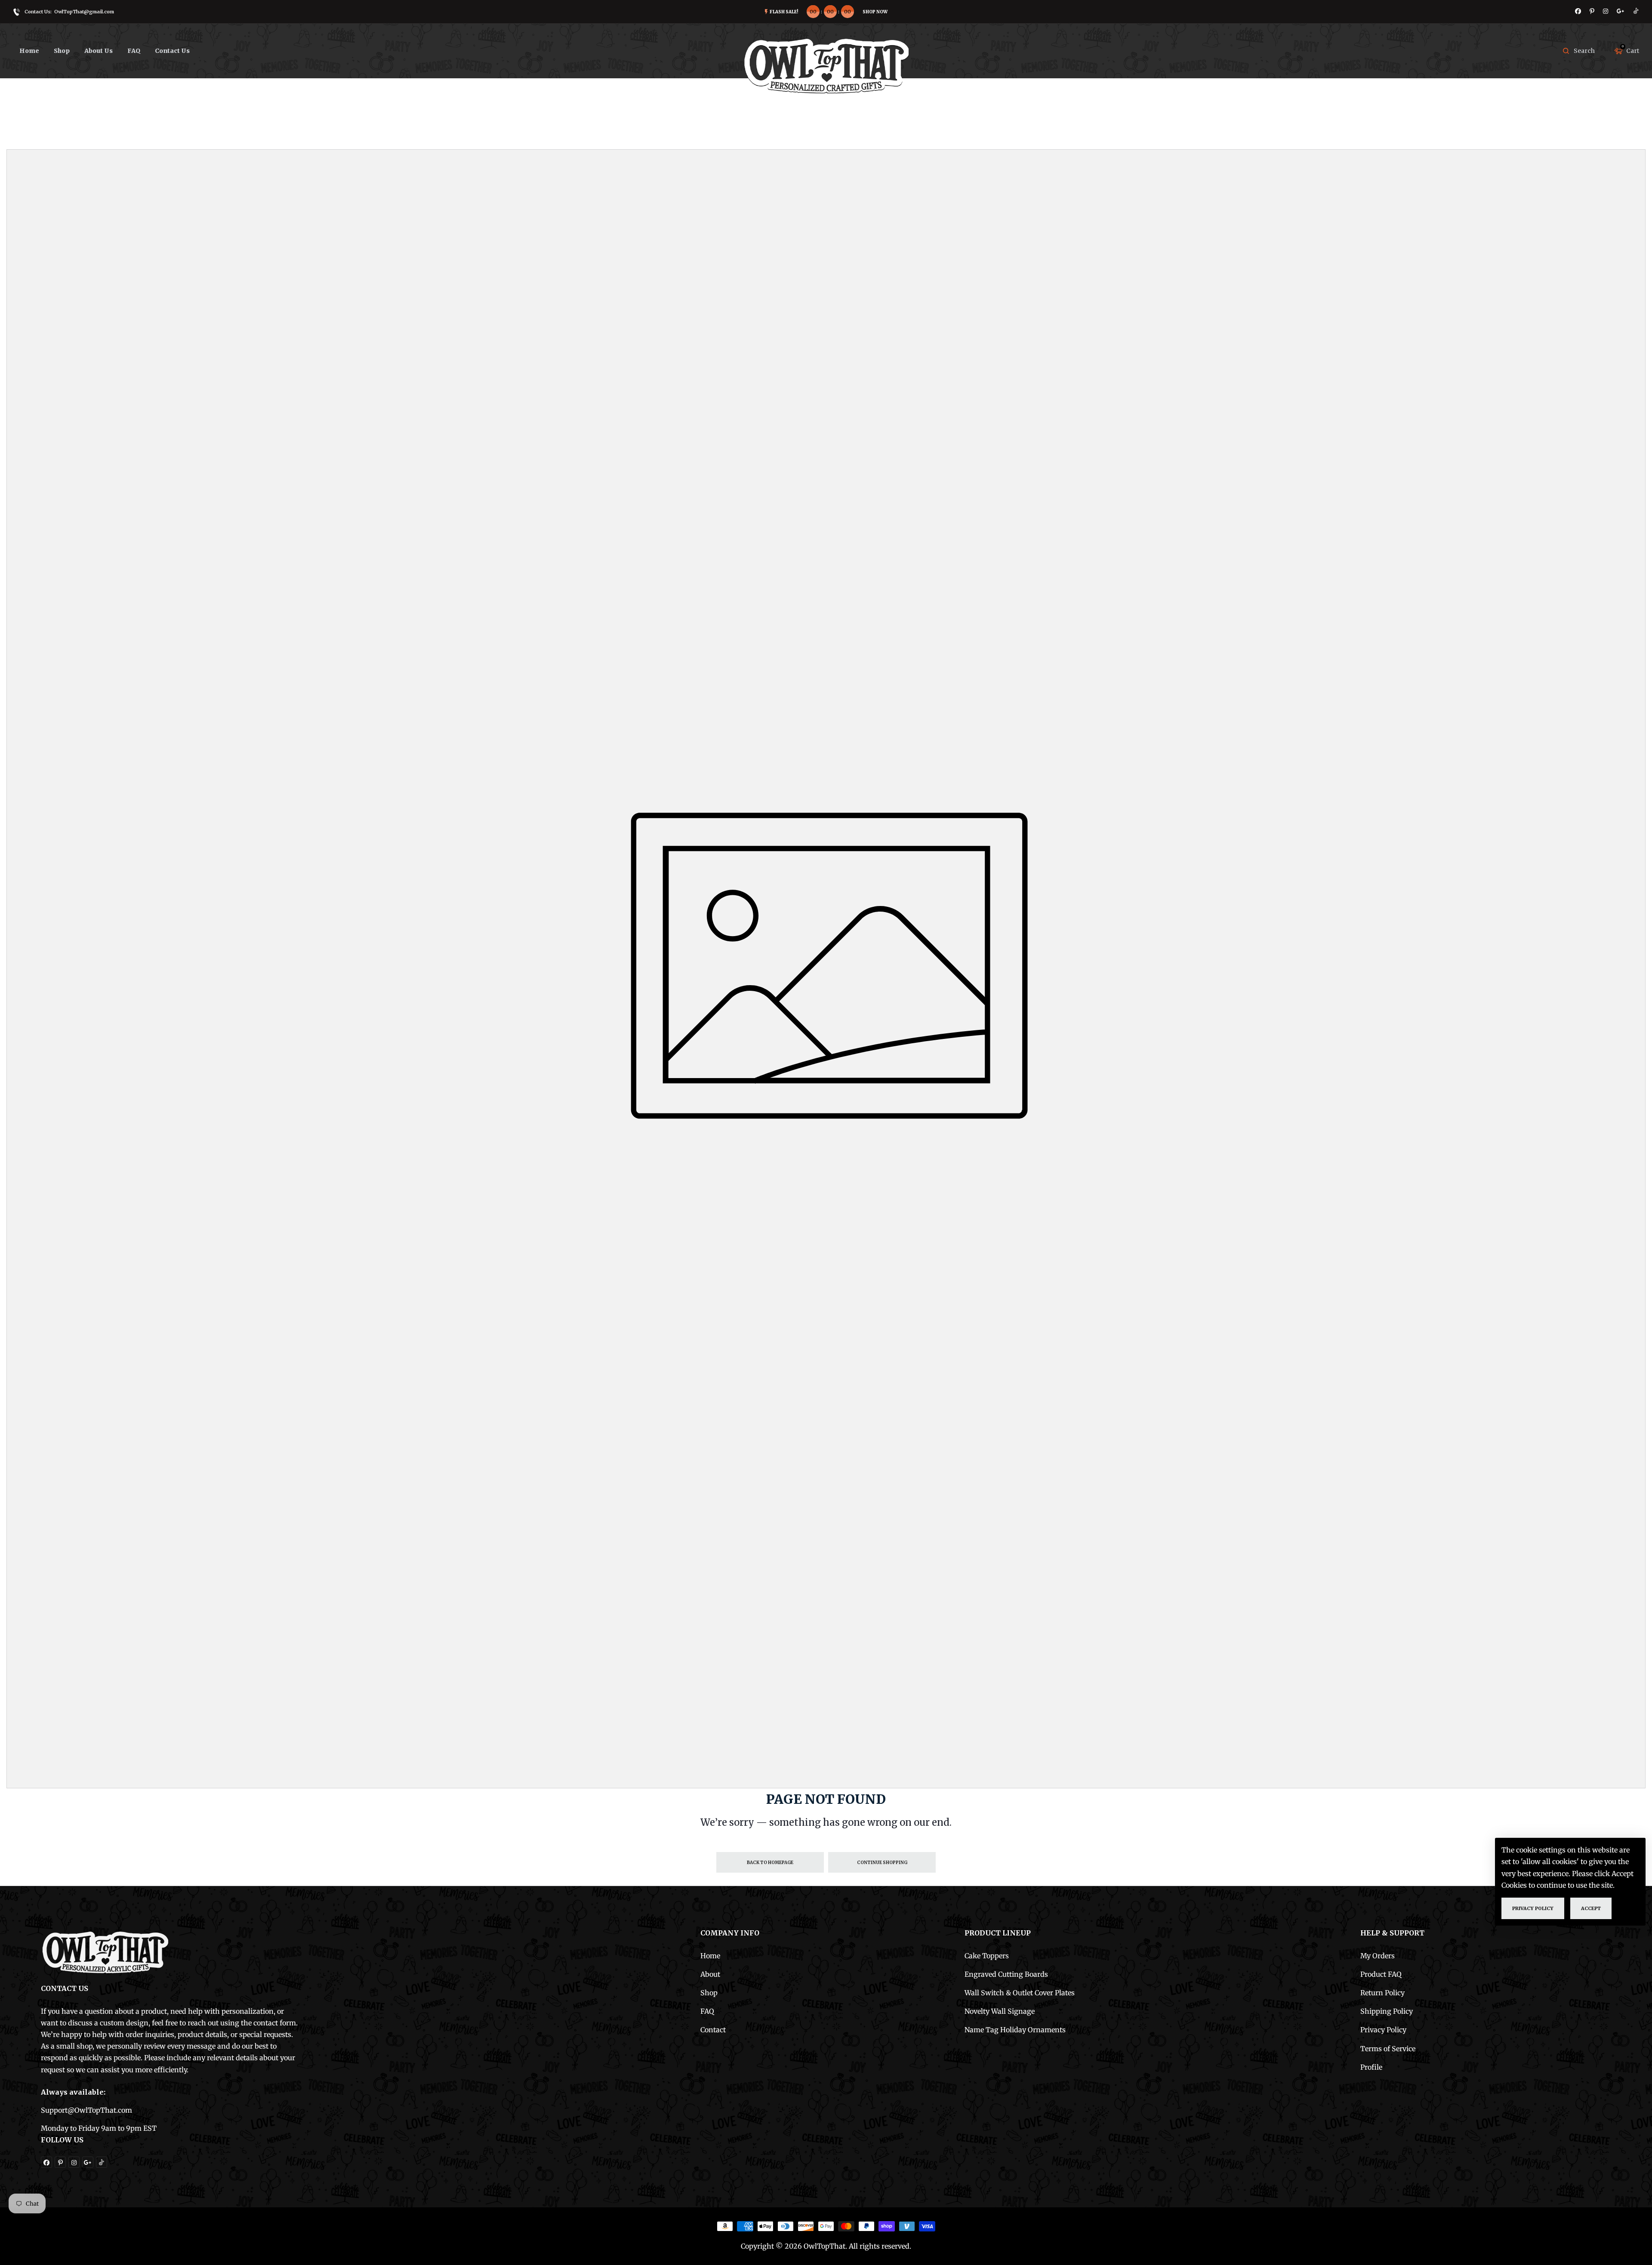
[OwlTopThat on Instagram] (1606, 11)
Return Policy (1382, 1993)
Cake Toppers (987, 1956)
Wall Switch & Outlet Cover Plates (1020, 1993)
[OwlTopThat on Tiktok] (1636, 11)
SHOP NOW (875, 12)
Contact (713, 2030)
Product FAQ (1381, 1974)
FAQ (134, 51)
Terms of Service (1388, 2049)
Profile (1371, 2067)
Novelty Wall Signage (1000, 2011)
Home (29, 51)
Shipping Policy (1387, 2011)
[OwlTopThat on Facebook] (1578, 11)
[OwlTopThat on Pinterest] (1592, 11)
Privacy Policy (1383, 2030)
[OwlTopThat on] (1621, 11)
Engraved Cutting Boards (1006, 1974)
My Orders (1378, 1956)
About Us (99, 51)
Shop (709, 1993)
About (710, 1974)
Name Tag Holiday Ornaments (1015, 2030)
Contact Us (172, 51)
